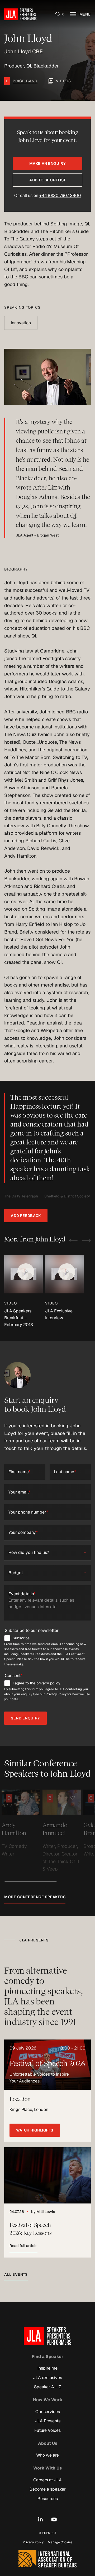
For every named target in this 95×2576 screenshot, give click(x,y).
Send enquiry (25, 1718)
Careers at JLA (47, 2480)
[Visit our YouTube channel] (54, 2519)
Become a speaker (48, 2489)
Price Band (25, 81)
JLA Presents (48, 2421)
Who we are (47, 2455)
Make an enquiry (47, 163)
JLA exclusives (47, 2377)
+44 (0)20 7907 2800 (60, 195)
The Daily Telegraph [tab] (21, 1196)
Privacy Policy (33, 2542)
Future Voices (47, 2430)
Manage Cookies (60, 2542)
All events (16, 2274)
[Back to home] (20, 14)
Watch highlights (35, 2130)
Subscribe (21, 1638)
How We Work (48, 2400)
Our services (48, 2412)
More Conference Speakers (35, 1897)
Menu (84, 14)
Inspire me (47, 2368)
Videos (63, 81)
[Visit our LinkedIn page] (41, 2519)
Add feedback (26, 1216)
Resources (48, 2498)
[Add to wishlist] (35, 1798)
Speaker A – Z (47, 2387)
